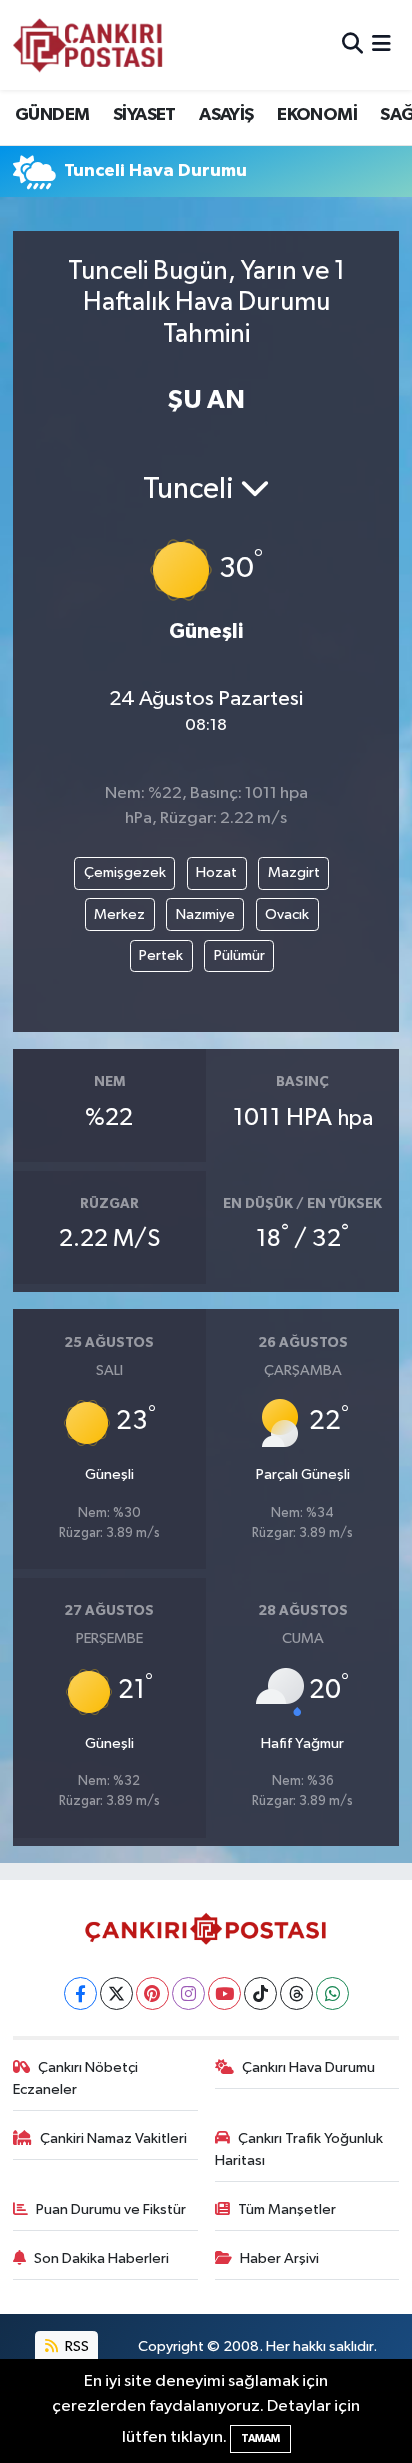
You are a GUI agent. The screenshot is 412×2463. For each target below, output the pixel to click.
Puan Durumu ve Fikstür (111, 2209)
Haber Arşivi (279, 2258)
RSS (75, 2346)
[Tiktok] (260, 1993)
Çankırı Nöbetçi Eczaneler (76, 2078)
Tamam (260, 2438)
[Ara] (352, 44)
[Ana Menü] (381, 44)
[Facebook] (80, 1993)
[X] (116, 1993)
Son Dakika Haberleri (101, 2258)
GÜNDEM (52, 115)
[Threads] (296, 1993)
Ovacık (287, 914)
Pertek (161, 955)
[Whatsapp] (332, 1993)
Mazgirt (294, 872)
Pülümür (239, 955)
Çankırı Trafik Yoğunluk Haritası (299, 2149)
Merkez (119, 914)
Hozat (216, 872)
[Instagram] (188, 1993)
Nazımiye (205, 914)
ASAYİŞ (226, 115)
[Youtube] (224, 1993)
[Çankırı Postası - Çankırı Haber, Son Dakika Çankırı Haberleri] (88, 45)
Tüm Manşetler (287, 2209)
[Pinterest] (152, 1993)
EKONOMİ (317, 115)
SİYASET (144, 115)
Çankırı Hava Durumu (308, 2067)
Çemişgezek (125, 872)
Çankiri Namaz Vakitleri (113, 2138)
